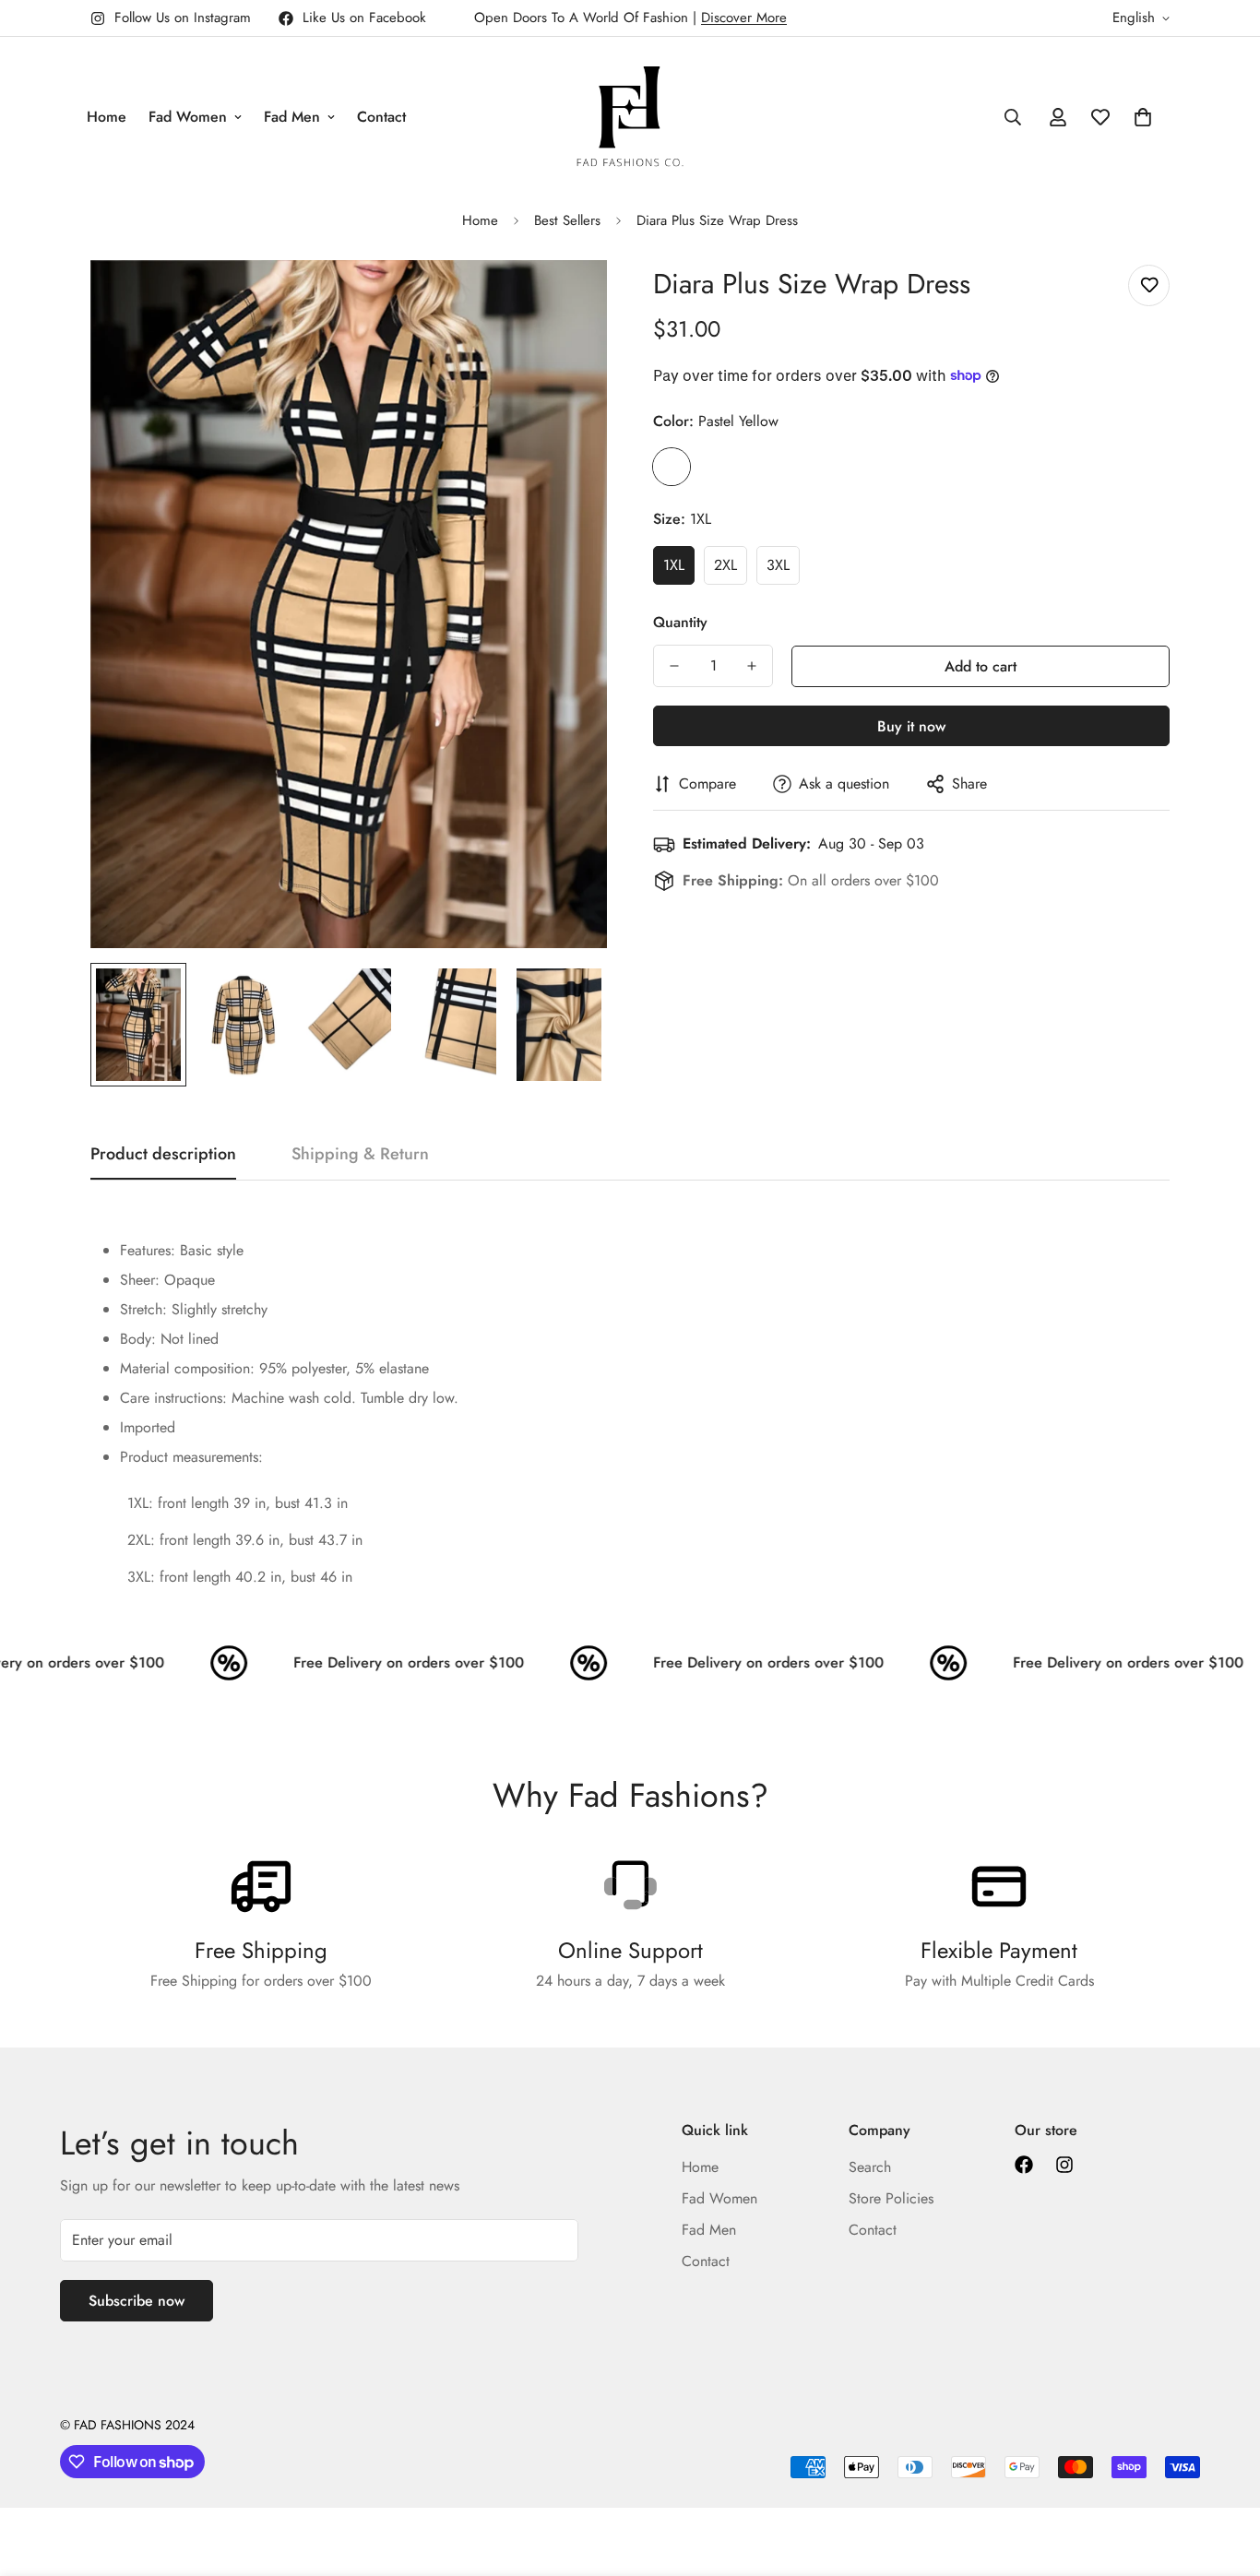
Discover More (744, 18)
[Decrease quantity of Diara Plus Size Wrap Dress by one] (674, 666)
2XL (725, 565)
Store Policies (891, 2198)
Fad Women (188, 117)
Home (107, 117)
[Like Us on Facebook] (1024, 2165)
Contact (381, 117)
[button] (1143, 117)
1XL (674, 565)
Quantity (680, 622)
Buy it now (911, 726)
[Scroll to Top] (1224, 2475)
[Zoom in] (568, 299)
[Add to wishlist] (1149, 285)
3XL (778, 565)
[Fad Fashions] (630, 117)
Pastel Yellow (672, 467)
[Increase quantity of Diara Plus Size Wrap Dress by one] (752, 666)
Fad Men (292, 117)
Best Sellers (567, 220)
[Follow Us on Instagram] (1064, 2165)
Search (870, 2167)
